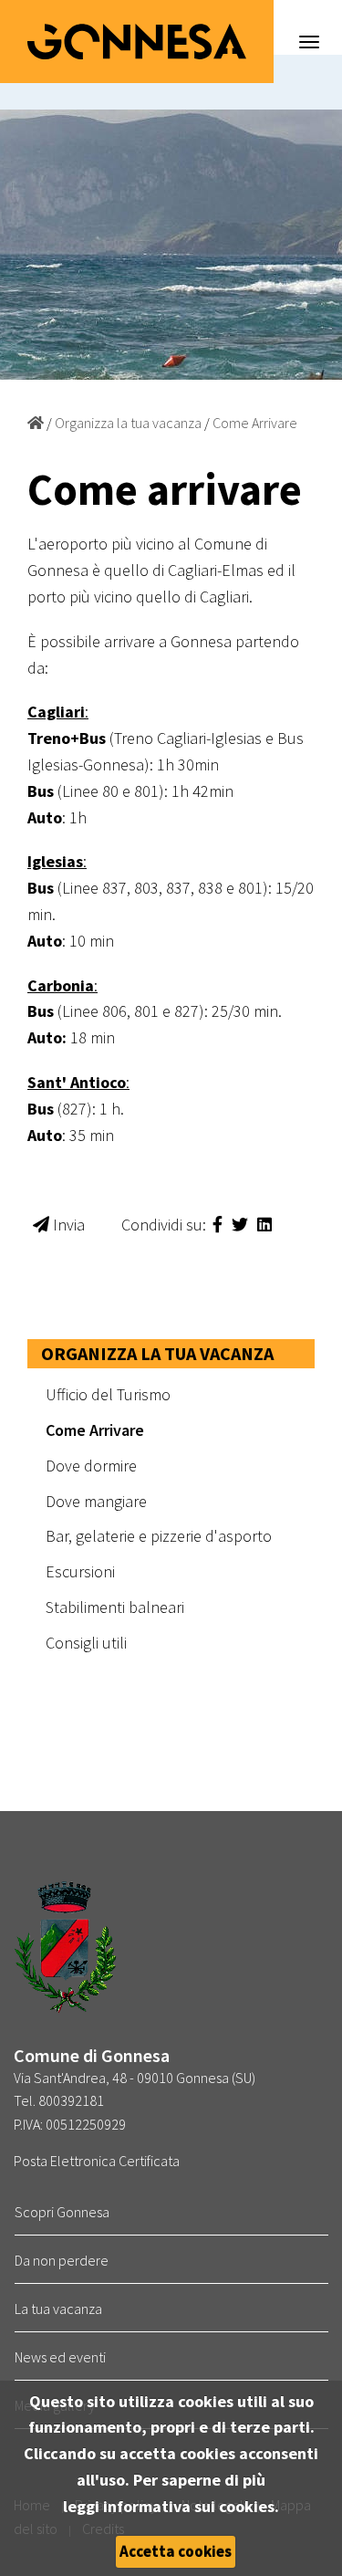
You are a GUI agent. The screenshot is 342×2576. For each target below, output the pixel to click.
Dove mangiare (96, 1501)
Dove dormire (91, 1466)
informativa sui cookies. (191, 2506)
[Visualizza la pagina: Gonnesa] (36, 423)
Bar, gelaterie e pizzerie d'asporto (159, 1536)
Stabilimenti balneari (115, 1607)
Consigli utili (86, 1643)
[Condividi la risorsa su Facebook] (219, 1225)
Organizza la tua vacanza (128, 423)
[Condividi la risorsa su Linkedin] (264, 1225)
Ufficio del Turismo (108, 1394)
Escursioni (80, 1571)
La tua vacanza (58, 2309)
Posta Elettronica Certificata (97, 2161)
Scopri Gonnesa (62, 2212)
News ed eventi (60, 2357)
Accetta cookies (176, 2551)
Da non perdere (62, 2260)
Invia (67, 1225)
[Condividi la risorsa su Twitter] (242, 1225)
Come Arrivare (255, 423)
